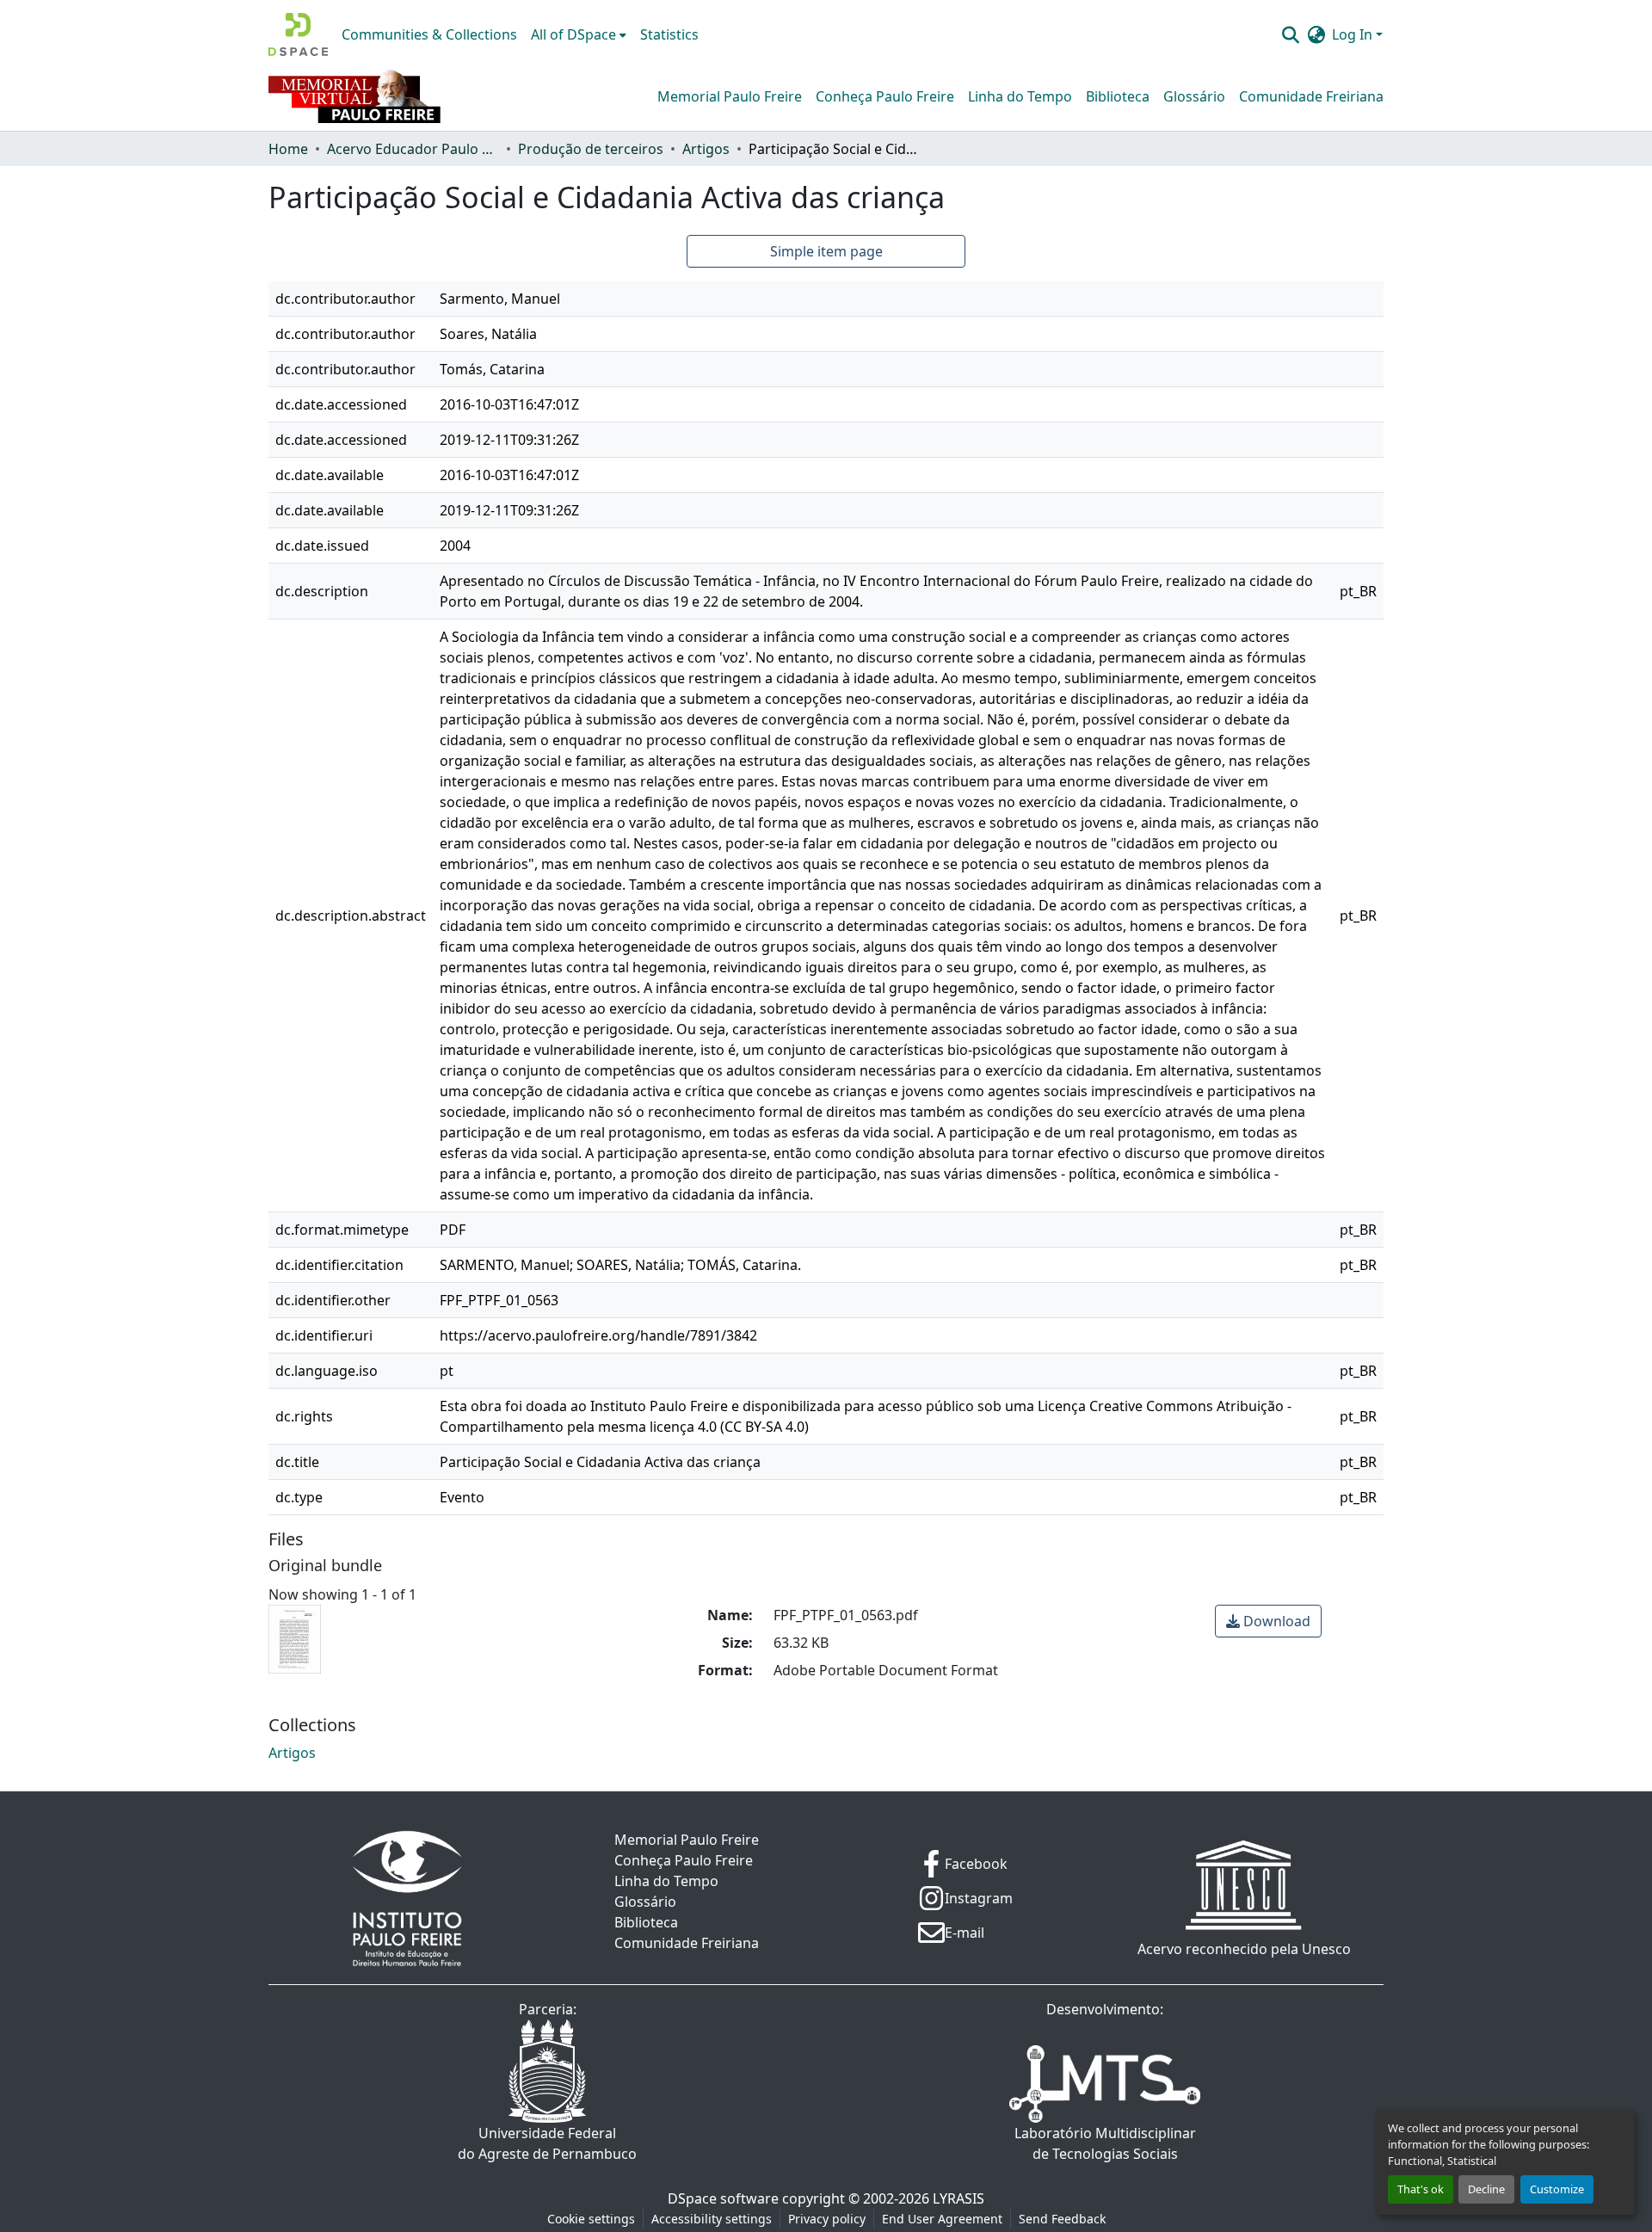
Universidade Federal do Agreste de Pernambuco (547, 2143)
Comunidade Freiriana (1311, 96)
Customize (1557, 2189)
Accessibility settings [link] (712, 2219)
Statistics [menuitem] (669, 34)
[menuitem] (579, 34)
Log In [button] (1354, 34)
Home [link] (288, 149)
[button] (298, 34)
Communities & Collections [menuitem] (429, 34)
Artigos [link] (706, 149)
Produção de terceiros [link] (591, 149)
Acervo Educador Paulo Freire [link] (413, 149)
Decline (1486, 2189)
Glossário (1194, 96)
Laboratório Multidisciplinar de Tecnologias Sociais (1105, 2143)
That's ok (1421, 2189)
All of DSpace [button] (573, 34)
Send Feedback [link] (1062, 2219)
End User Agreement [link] (942, 2219)
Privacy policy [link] (827, 2219)
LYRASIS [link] (959, 2198)
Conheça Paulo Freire (885, 96)
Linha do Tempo (1020, 96)
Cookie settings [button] (591, 2219)
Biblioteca (1118, 96)
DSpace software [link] (723, 2198)
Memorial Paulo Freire (730, 96)
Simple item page (826, 251)
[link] (1268, 1621)
